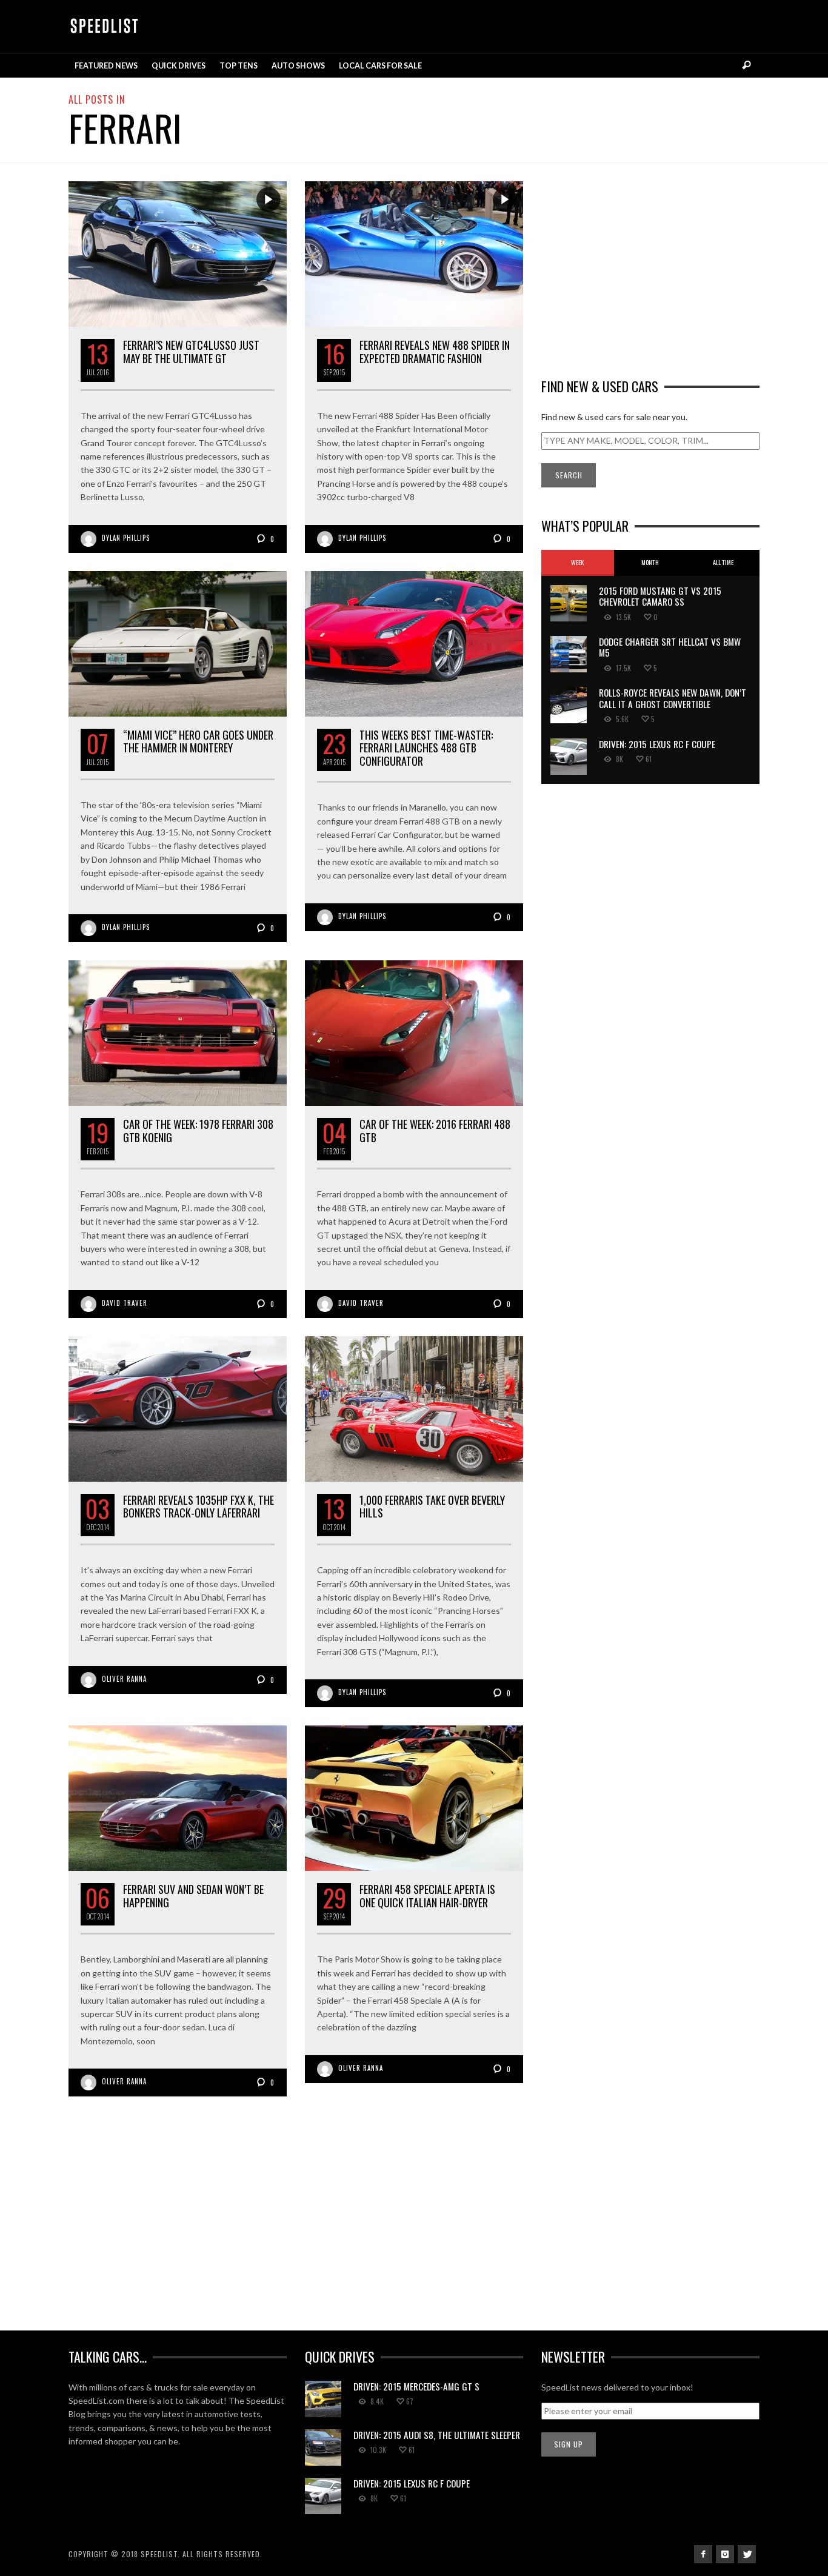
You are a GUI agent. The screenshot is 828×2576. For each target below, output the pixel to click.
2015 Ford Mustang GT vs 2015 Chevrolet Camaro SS (660, 596)
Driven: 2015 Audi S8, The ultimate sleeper (437, 2435)
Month (650, 562)
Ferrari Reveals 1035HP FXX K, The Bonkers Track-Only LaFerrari (199, 1507)
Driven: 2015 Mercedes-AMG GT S (416, 2386)
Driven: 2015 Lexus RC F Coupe (657, 744)
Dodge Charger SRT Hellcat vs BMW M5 (670, 647)
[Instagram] (725, 2554)
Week (577, 562)
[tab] (578, 563)
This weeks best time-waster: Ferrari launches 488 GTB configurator (426, 748)
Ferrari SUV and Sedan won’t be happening (193, 1896)
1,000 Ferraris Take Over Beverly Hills (432, 1507)
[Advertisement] (650, 266)
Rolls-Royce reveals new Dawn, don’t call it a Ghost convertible (673, 698)
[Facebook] (703, 2554)
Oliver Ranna (124, 1679)
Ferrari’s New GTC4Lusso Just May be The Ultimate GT (191, 352)
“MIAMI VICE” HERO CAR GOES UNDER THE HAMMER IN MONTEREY (198, 741)
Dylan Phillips (126, 538)
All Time (723, 562)
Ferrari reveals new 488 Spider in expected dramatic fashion (435, 352)
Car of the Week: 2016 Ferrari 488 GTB (435, 1131)
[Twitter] (747, 2554)
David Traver (125, 1303)
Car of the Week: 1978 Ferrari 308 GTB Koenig (198, 1131)
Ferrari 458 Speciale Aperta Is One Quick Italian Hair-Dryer (427, 1896)
